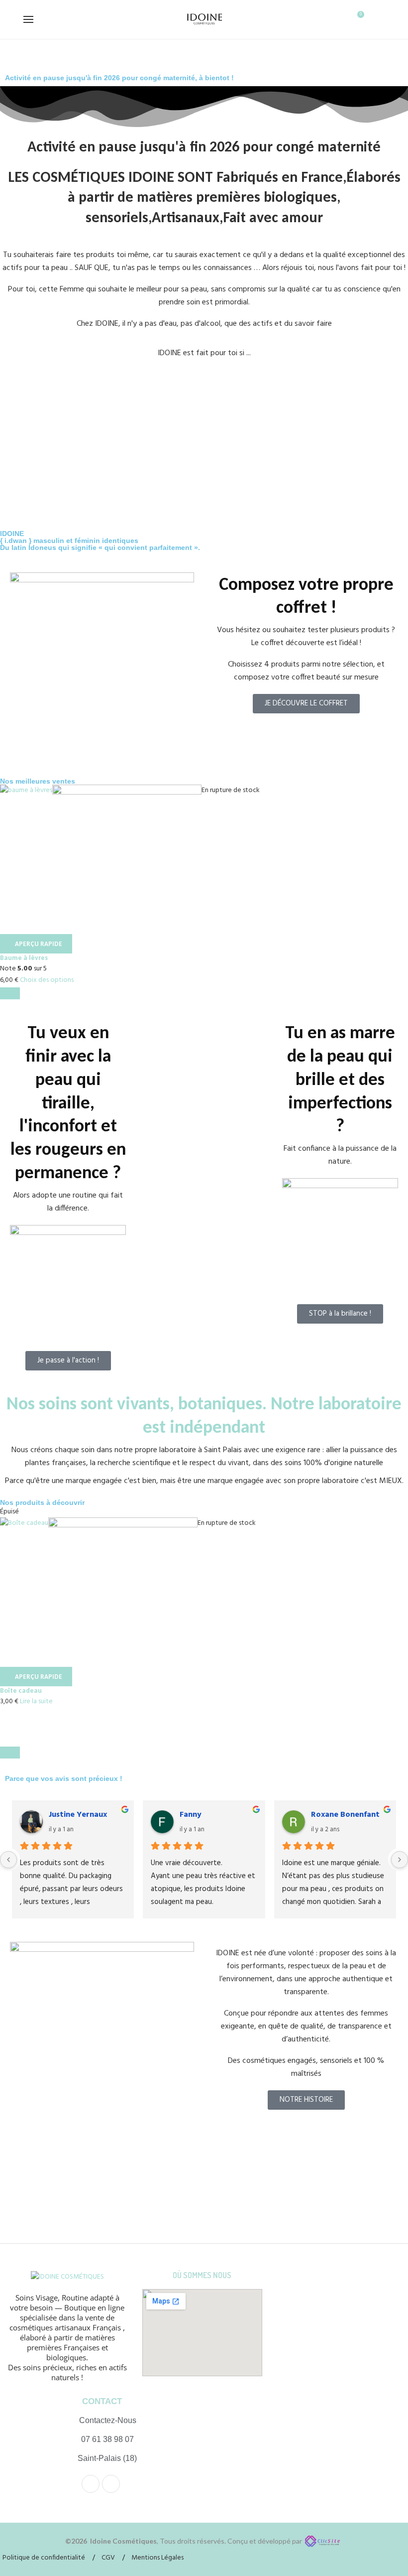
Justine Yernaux (78, 1815)
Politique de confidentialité (44, 2558)
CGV (108, 2558)
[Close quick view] (10, 993)
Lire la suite (36, 1701)
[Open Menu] (28, 19)
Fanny (191, 1815)
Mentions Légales (157, 2558)
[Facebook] (333, 19)
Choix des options (47, 980)
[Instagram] (344, 19)
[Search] (380, 20)
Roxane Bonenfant (345, 1815)
